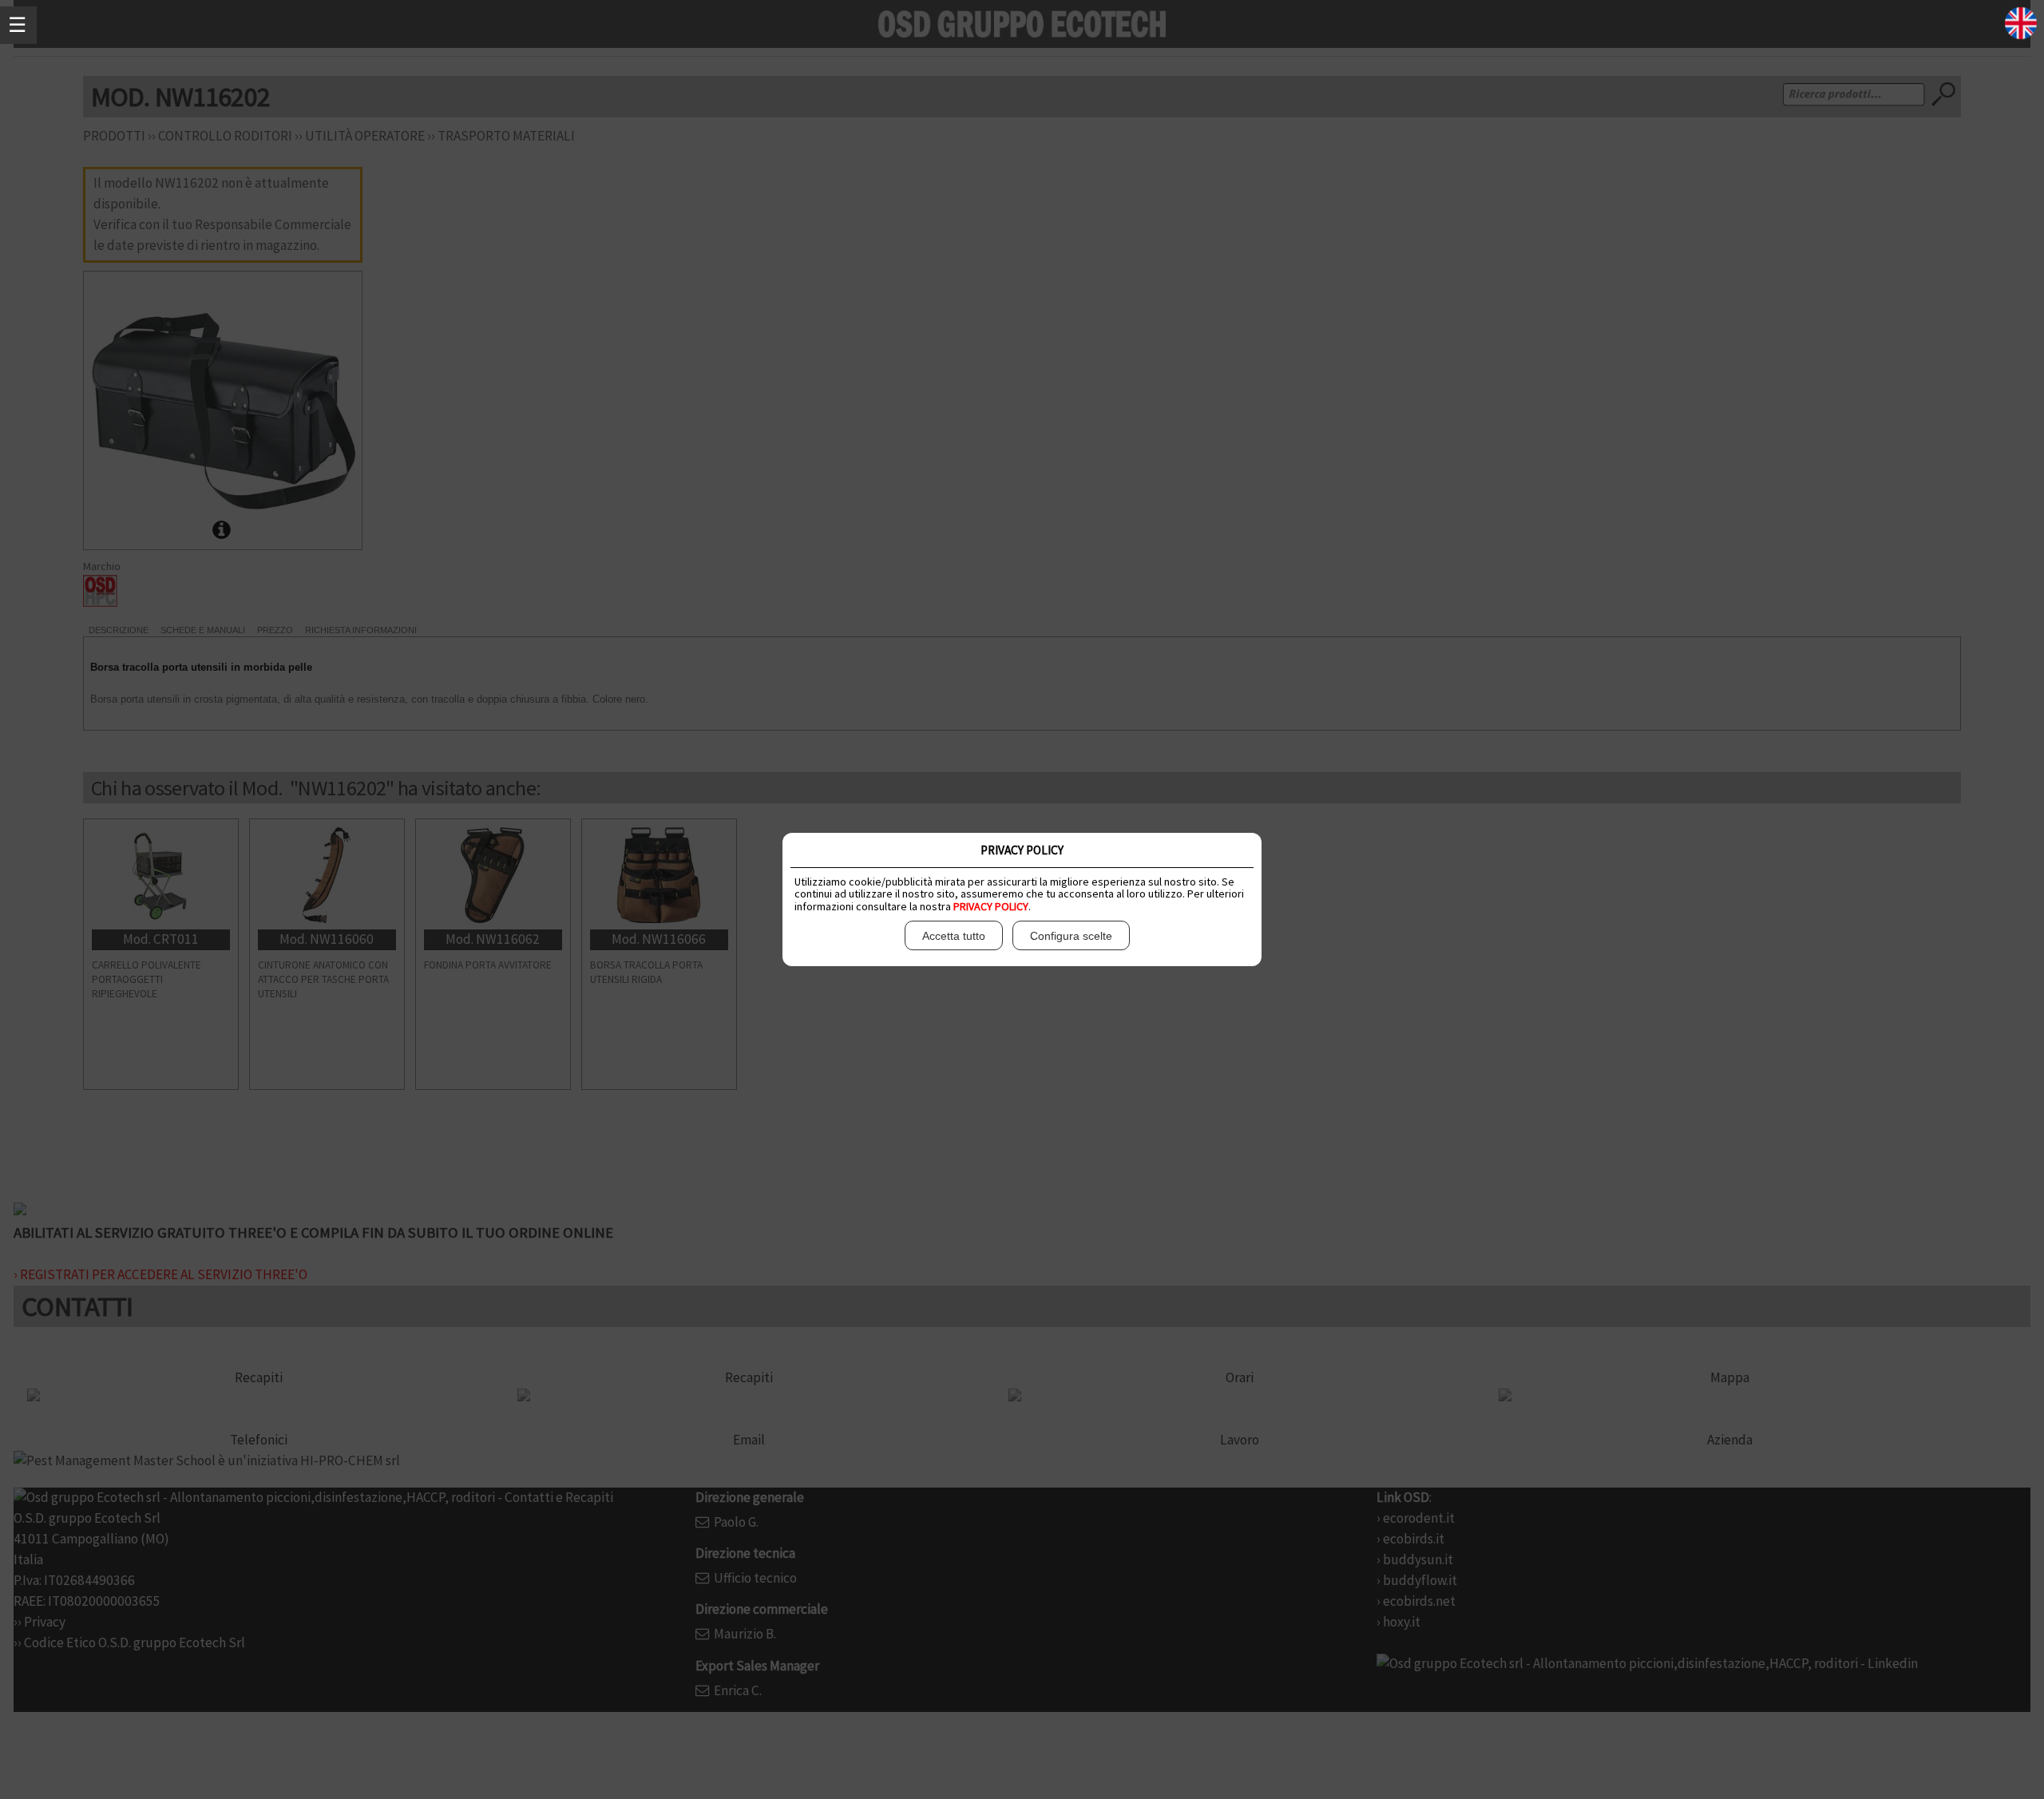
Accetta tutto (954, 936)
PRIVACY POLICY (991, 906)
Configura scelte (1071, 936)
